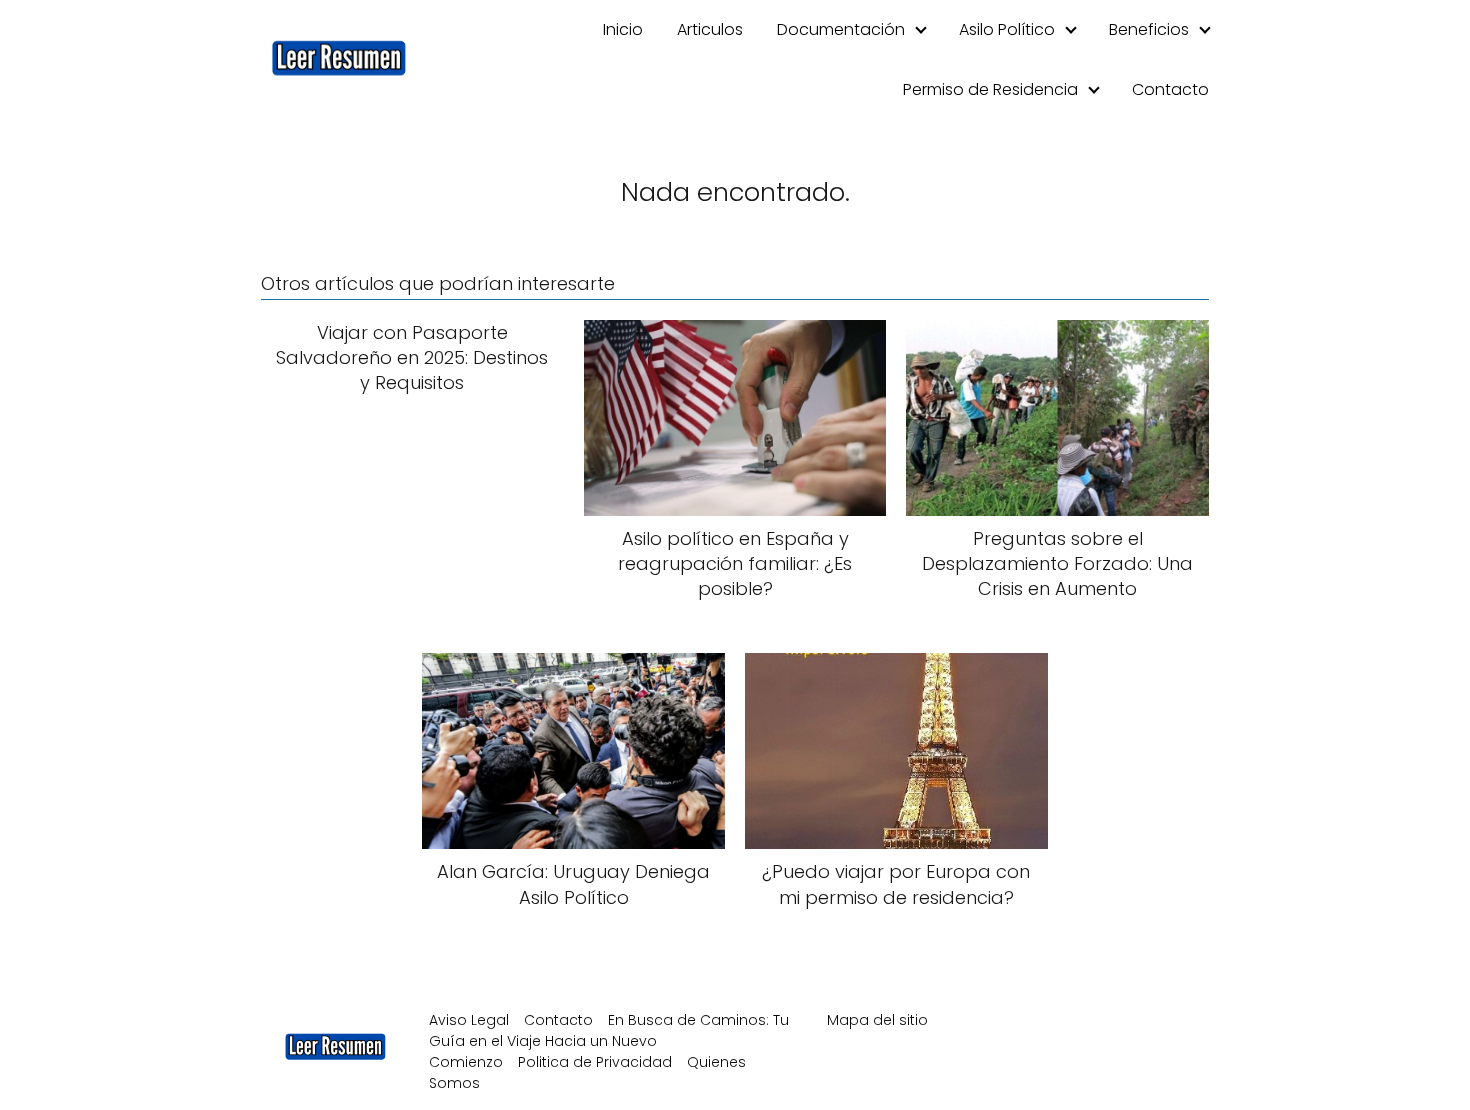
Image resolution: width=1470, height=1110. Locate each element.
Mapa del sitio (877, 1020)
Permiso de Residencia (990, 89)
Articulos (710, 29)
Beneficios (1149, 29)
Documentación (841, 29)
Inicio (623, 29)
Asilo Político (1007, 29)
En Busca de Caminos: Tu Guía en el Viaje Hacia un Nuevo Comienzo (609, 1041)
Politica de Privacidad (595, 1062)
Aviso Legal (469, 1020)
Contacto (1170, 89)
